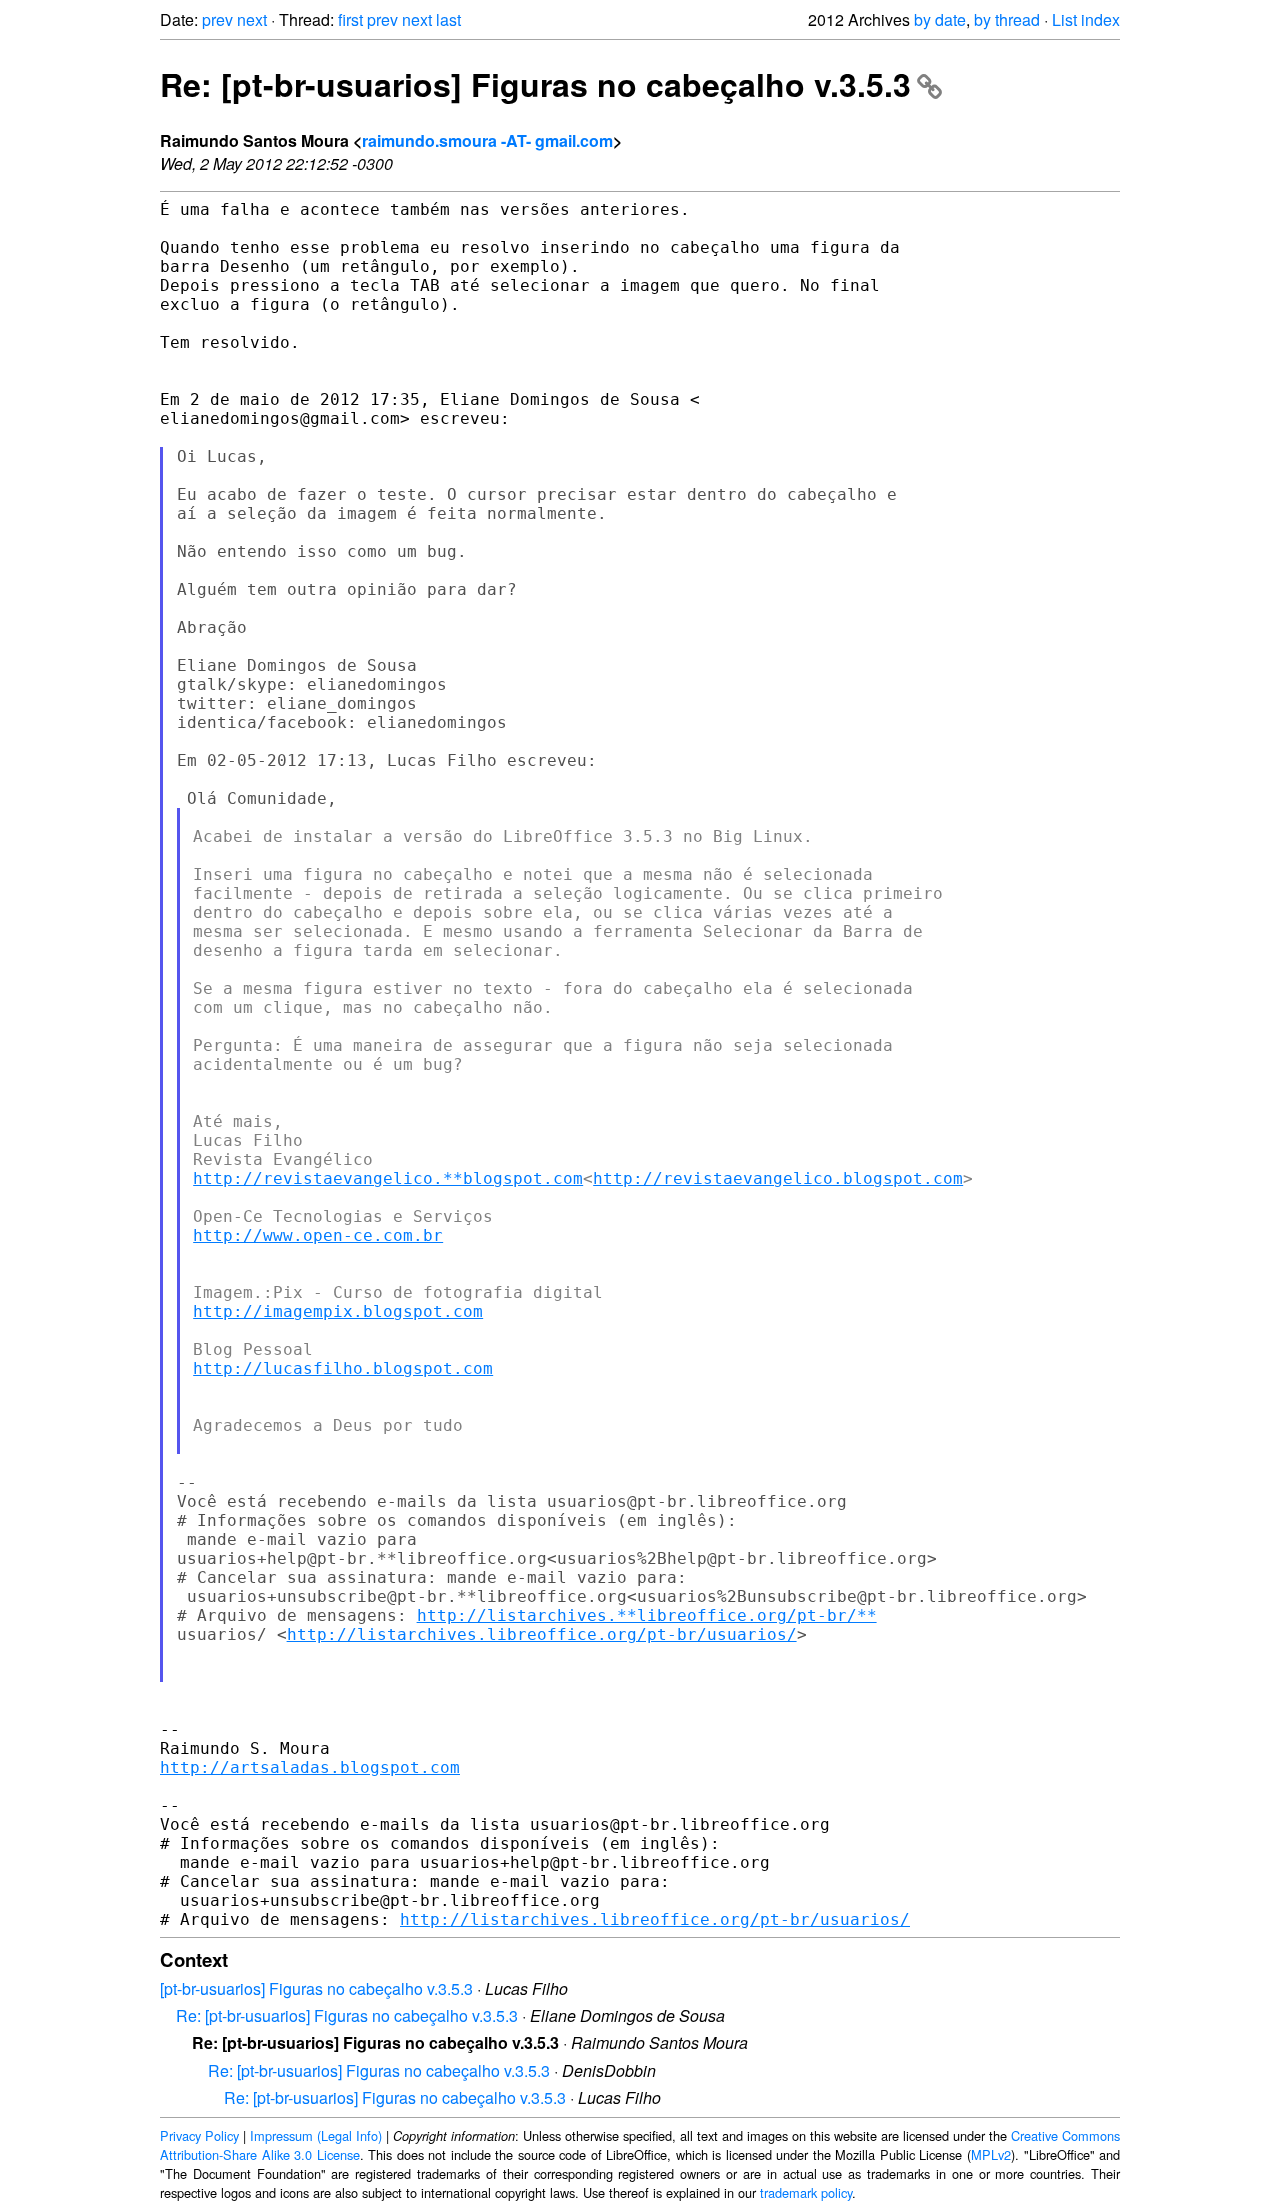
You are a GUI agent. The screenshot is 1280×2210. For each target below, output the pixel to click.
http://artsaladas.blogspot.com (310, 1767)
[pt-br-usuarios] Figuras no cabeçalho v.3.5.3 (316, 1988)
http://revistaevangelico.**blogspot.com (388, 1178)
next (252, 19)
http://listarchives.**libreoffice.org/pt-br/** (647, 1615)
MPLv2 (991, 2154)
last (448, 19)
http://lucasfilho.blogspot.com (343, 1368)
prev (217, 19)
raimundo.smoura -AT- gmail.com (487, 140)
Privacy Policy (199, 2135)
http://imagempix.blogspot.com (338, 1311)
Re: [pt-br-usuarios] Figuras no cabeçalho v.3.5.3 (535, 84)
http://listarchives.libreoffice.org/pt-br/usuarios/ (542, 1634)
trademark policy (806, 2192)
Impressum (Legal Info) (316, 2135)
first (350, 19)
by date (940, 19)
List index (1086, 19)
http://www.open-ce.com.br (318, 1235)
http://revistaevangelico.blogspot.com (778, 1178)
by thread (1007, 19)
